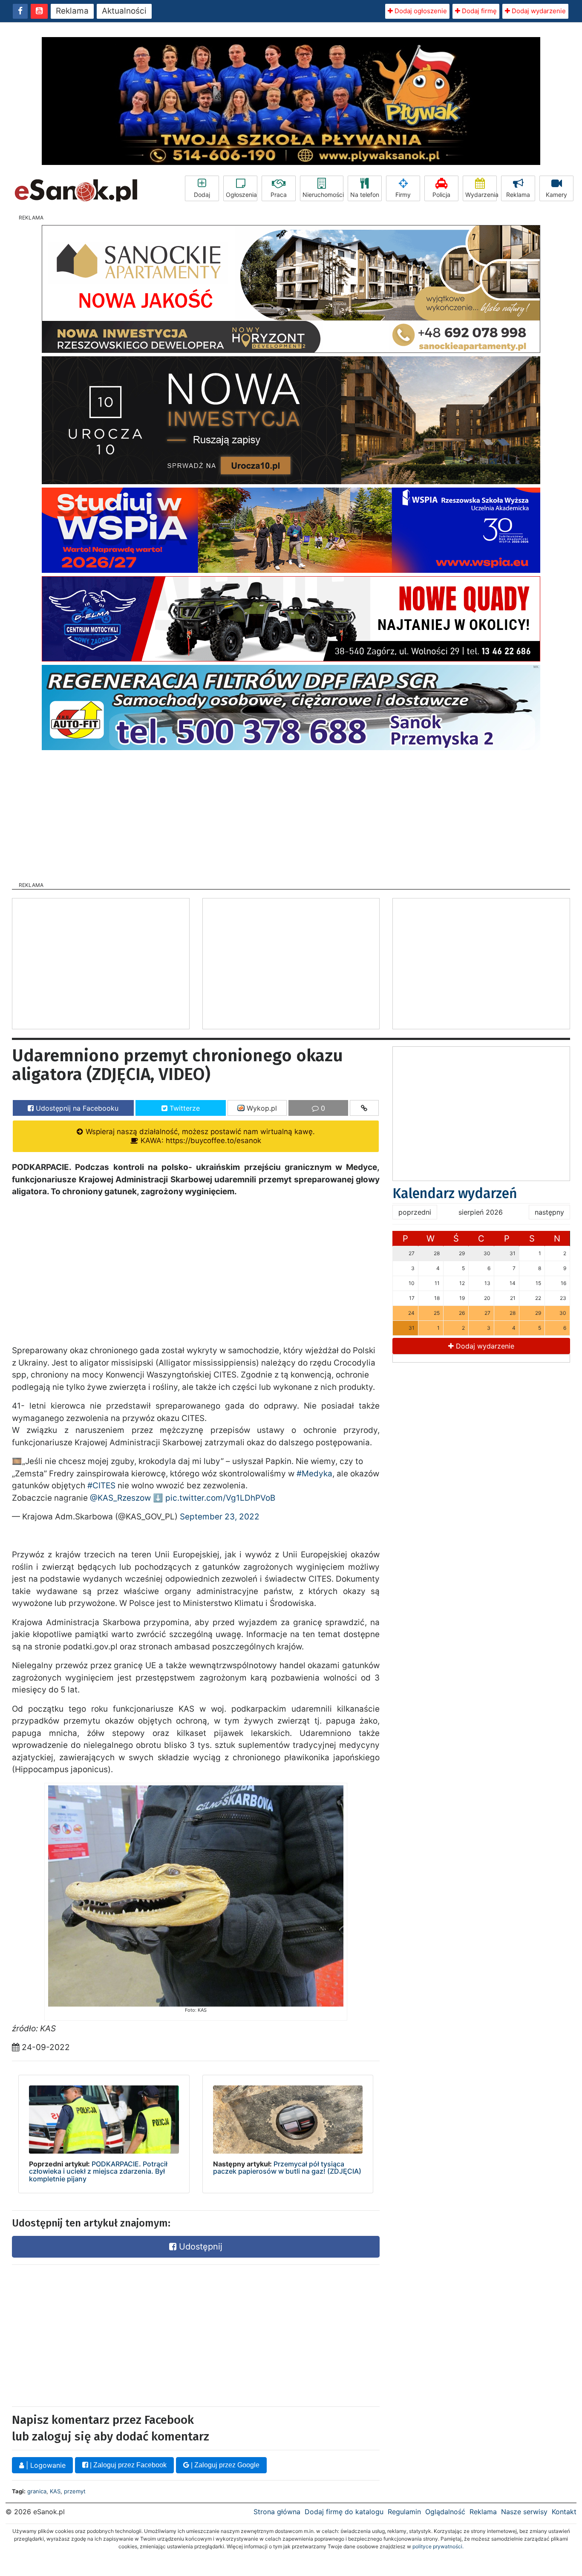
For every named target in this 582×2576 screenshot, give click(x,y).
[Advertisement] (291, 813)
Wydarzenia (481, 195)
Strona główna (277, 2512)
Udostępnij (199, 2247)
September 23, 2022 (220, 1517)
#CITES (101, 1486)
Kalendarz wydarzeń (455, 1193)
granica (37, 2491)
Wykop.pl (261, 1108)
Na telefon (365, 195)
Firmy (403, 195)
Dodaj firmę (478, 11)
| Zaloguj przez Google (224, 2465)
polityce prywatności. (438, 2546)
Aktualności (124, 11)
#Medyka (314, 1474)
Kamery (556, 195)
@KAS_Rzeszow (120, 1498)
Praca (279, 195)
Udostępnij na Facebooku (76, 1108)
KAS (55, 2491)
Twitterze (184, 1108)
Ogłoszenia (241, 195)
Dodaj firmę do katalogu (344, 2512)
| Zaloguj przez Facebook (127, 2465)
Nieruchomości (323, 195)
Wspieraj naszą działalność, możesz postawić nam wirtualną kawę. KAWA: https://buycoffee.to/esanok (199, 1136)
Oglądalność (445, 2512)
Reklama (72, 11)
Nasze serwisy (524, 2512)
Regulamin (404, 2512)
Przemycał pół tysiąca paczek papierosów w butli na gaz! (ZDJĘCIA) (287, 2168)
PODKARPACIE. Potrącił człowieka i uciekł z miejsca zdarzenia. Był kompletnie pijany (98, 2171)
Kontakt (564, 2512)
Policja (441, 195)
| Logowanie (45, 2465)
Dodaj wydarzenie (538, 11)
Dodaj (202, 195)
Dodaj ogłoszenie (420, 11)
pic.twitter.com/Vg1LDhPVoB (220, 1498)
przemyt (75, 2491)
